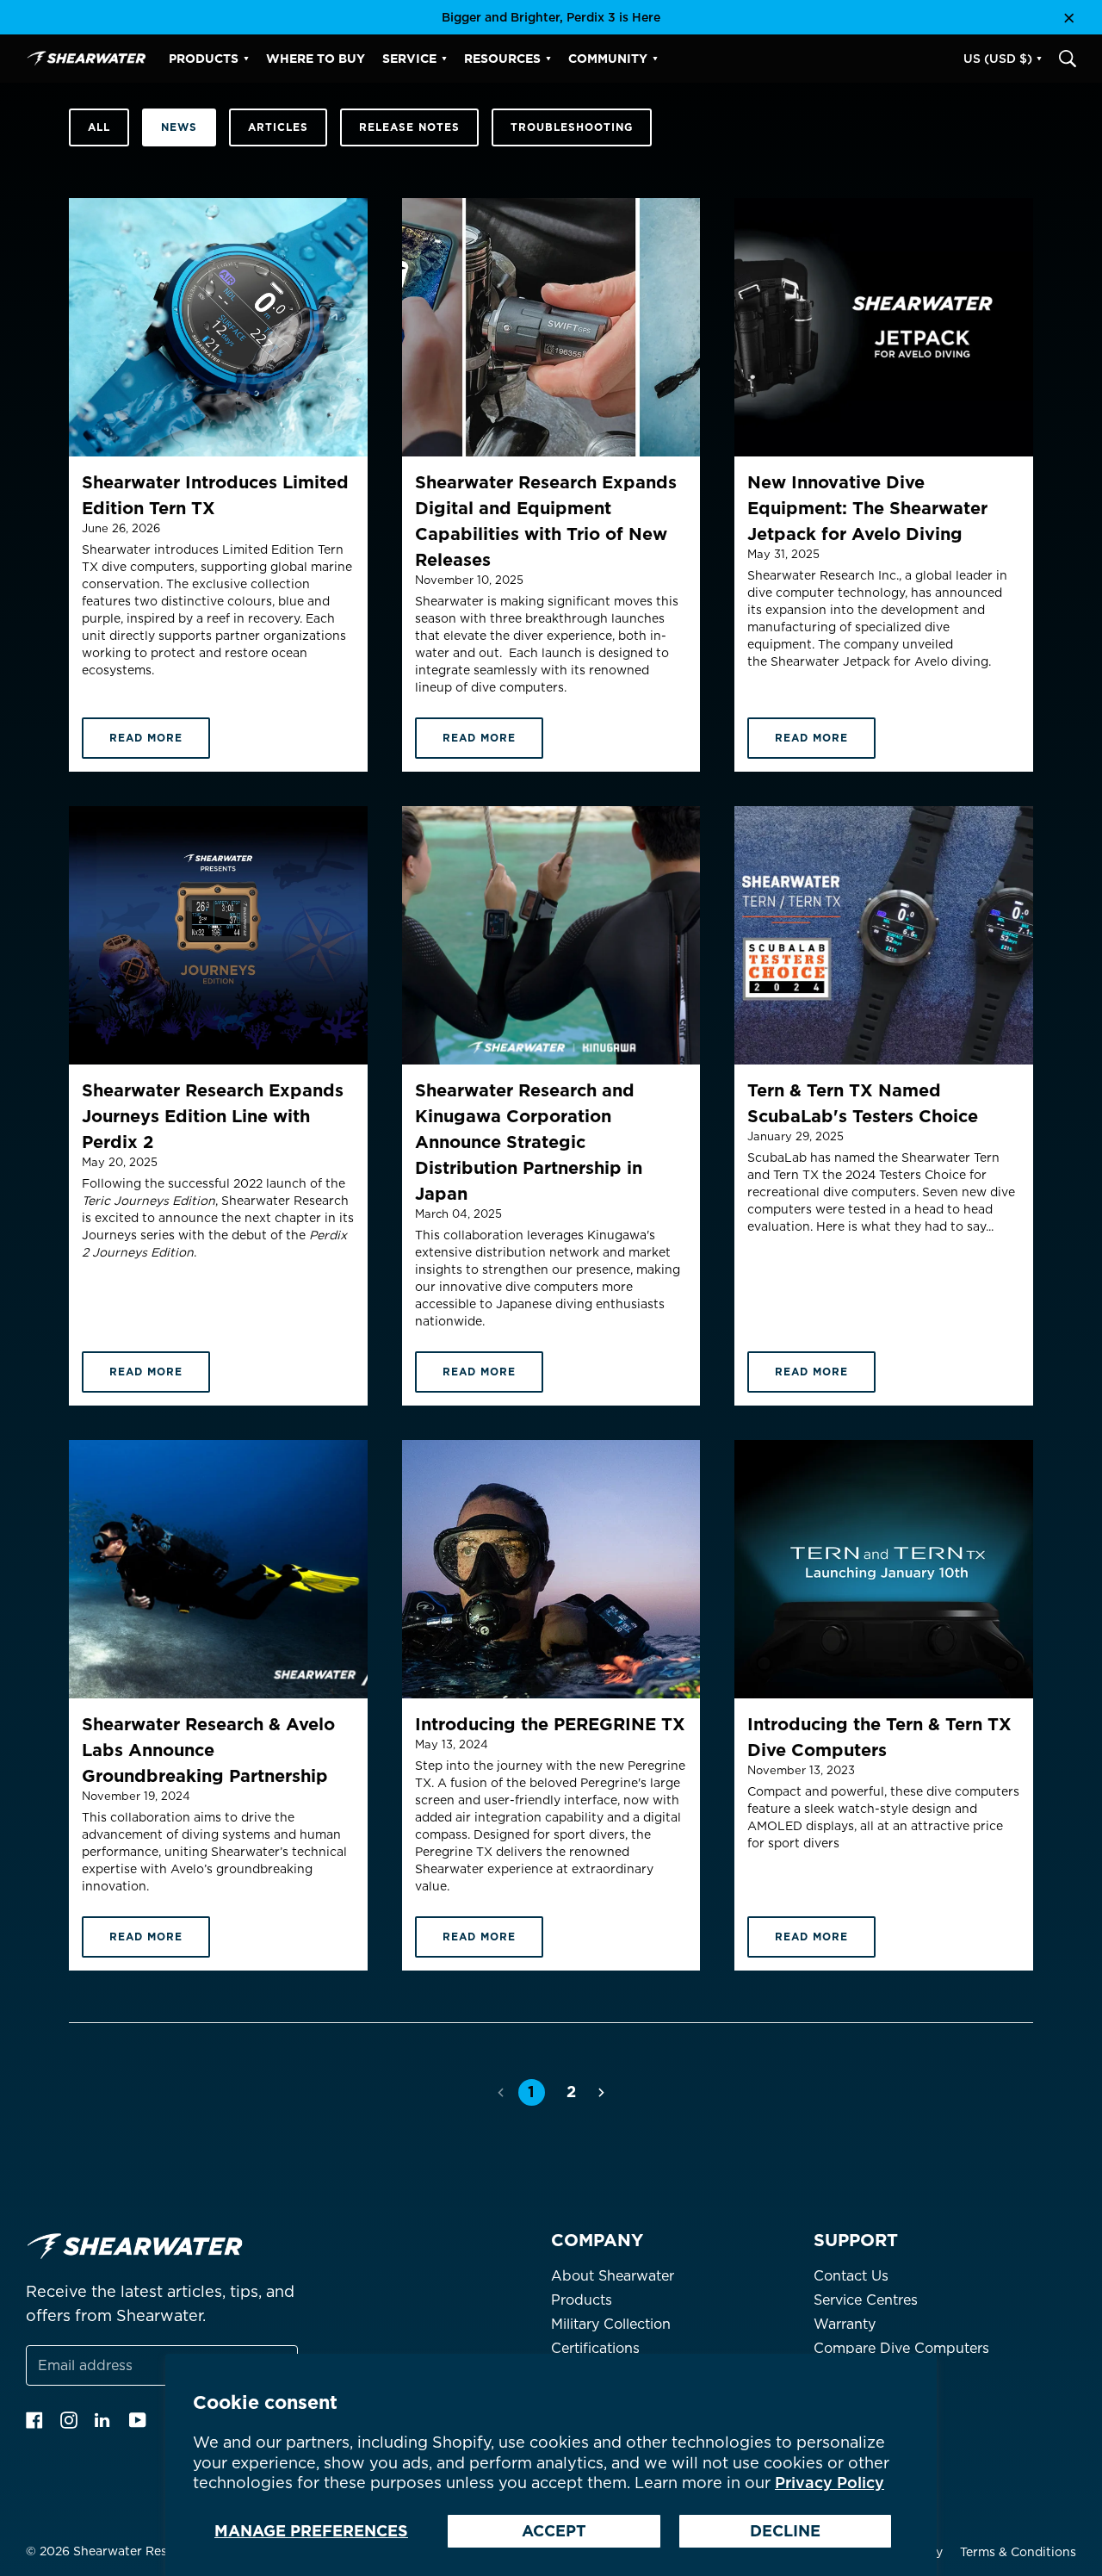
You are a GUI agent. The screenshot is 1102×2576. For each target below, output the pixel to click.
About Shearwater (613, 2276)
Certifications (595, 2348)
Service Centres (866, 2300)
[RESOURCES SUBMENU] (548, 59)
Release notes (409, 127)
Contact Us (851, 2276)
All (99, 127)
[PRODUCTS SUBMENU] (246, 59)
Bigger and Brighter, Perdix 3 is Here (551, 17)
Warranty (845, 2324)
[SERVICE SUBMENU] (444, 59)
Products (582, 2300)
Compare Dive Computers (901, 2348)
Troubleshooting (572, 127)
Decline (785, 2531)
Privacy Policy (830, 2483)
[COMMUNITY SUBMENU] (655, 59)
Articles (278, 127)
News (179, 127)
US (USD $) (998, 59)
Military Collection (611, 2324)
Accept (554, 2531)
